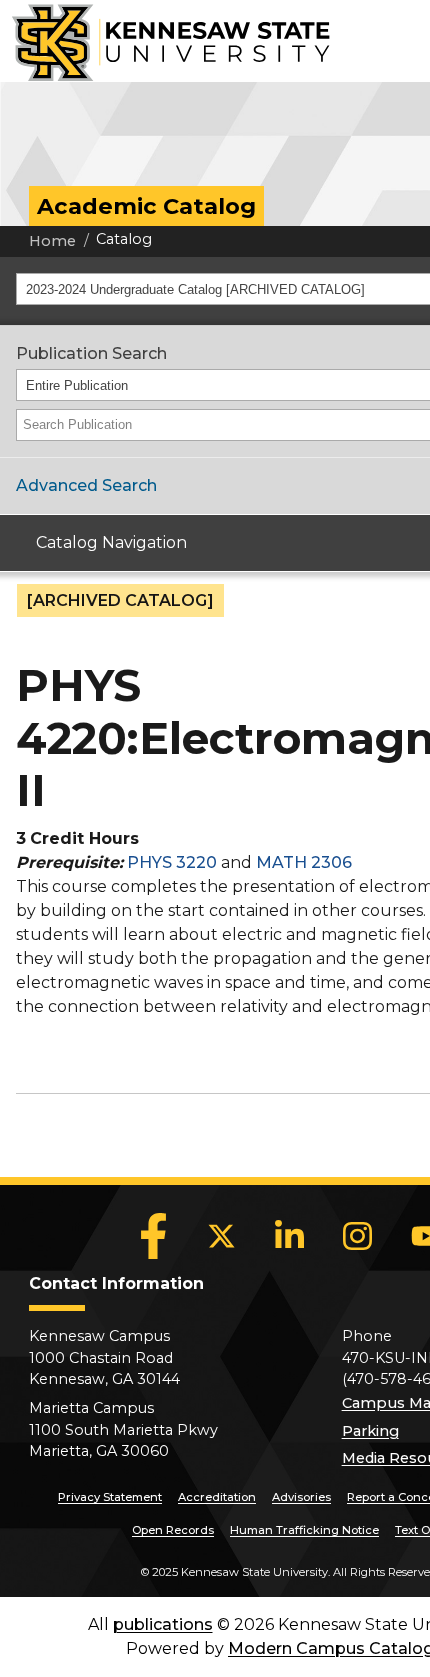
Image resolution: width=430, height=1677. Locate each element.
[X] (222, 1236)
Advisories (301, 1497)
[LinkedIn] (290, 1236)
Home (52, 241)
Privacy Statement (110, 1497)
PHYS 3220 (172, 862)
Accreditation (217, 1497)
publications (163, 1624)
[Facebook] (154, 1236)
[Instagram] (358, 1236)
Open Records (173, 1530)
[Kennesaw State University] (165, 41)
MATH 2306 (304, 862)
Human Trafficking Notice (304, 1530)
